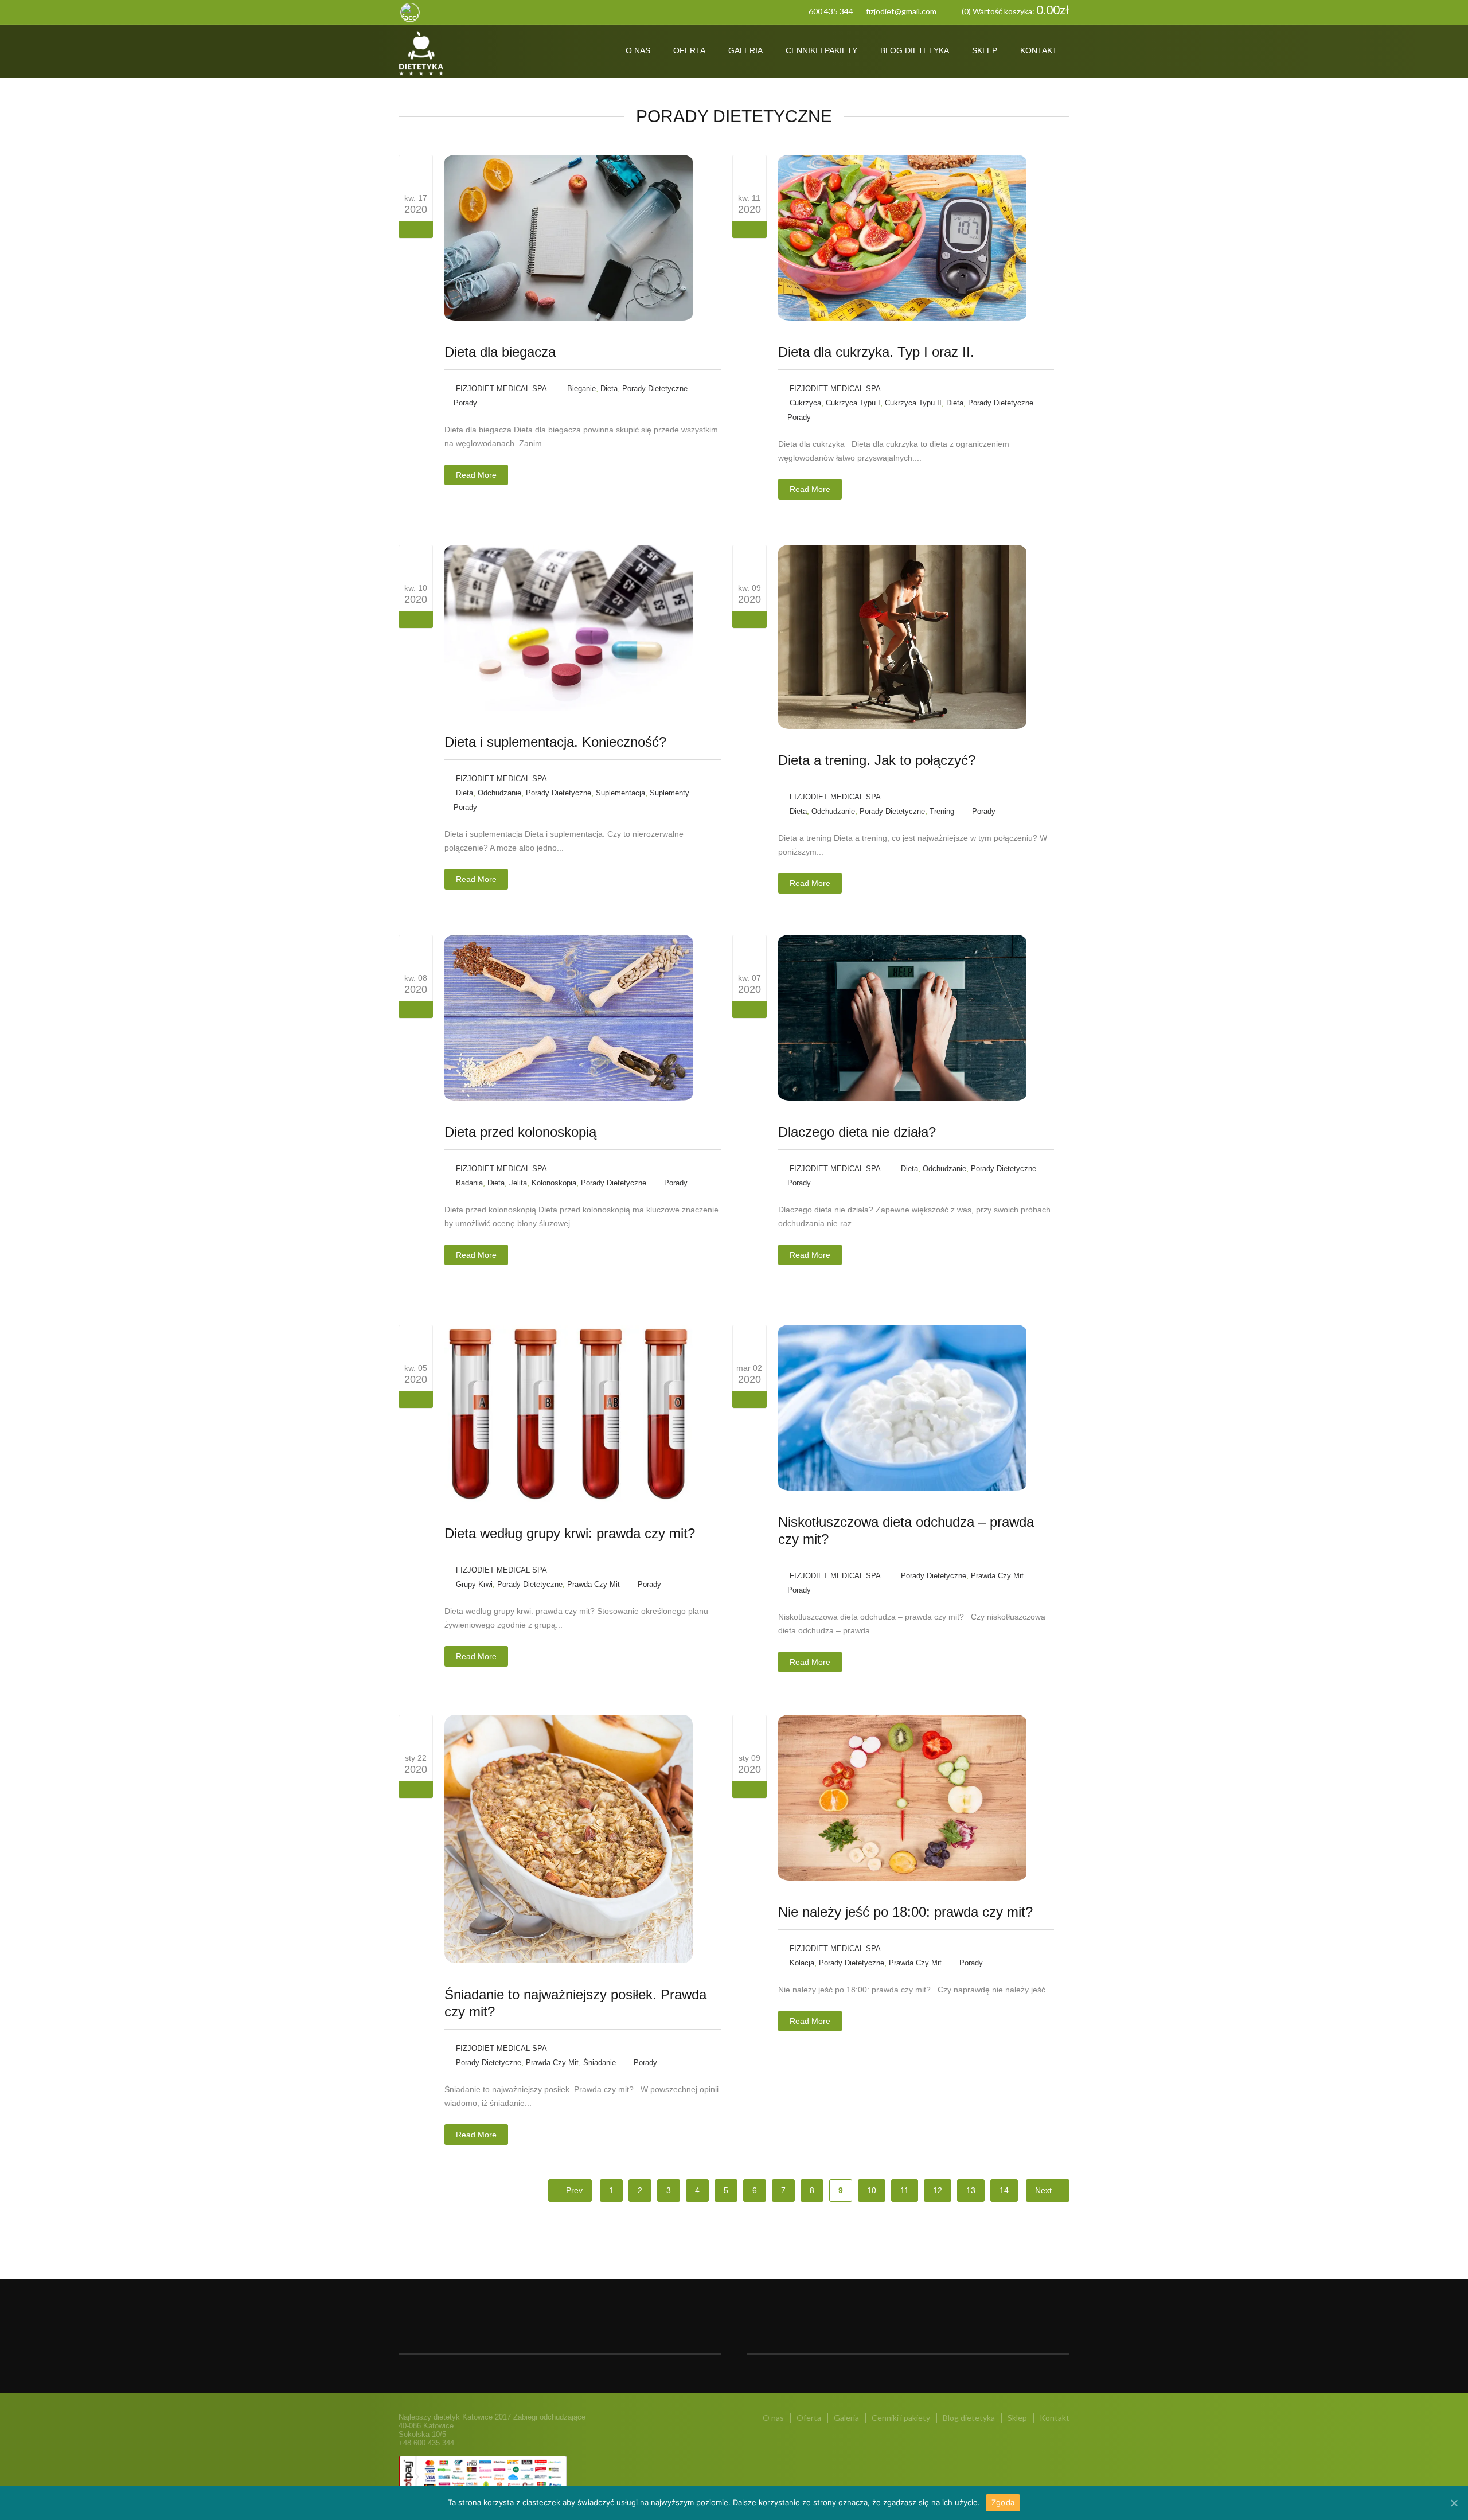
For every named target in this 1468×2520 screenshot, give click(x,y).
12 (938, 2190)
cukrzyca (805, 403)
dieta (609, 389)
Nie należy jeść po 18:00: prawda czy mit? (905, 1912)
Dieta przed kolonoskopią (520, 1132)
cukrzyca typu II (913, 403)
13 (971, 2190)
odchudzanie (499, 793)
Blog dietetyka (915, 50)
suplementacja (620, 793)
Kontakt (1039, 50)
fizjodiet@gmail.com (901, 11)
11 (905, 2190)
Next (1045, 2190)
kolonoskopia (554, 1183)
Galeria (745, 50)
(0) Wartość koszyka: (1015, 10)
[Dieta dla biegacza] (416, 170)
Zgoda (1003, 2502)
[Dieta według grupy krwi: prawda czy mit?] (416, 1340)
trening (942, 811)
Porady (465, 403)
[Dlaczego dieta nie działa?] (749, 950)
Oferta (689, 50)
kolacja (802, 1963)
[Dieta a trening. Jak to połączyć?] (749, 560)
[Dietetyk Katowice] (466, 54)
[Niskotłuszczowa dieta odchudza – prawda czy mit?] (749, 1340)
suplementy (669, 793)
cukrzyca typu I (853, 403)
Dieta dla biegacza (500, 352)
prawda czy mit (594, 1584)
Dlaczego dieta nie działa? (857, 1132)
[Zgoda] (1454, 2503)
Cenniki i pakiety (821, 50)
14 (1004, 2190)
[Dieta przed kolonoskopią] (416, 950)
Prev (573, 2190)
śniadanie (600, 2063)
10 (872, 2190)
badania (469, 1183)
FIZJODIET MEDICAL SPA (501, 389)
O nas (638, 50)
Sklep (985, 50)
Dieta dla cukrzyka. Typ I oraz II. (876, 352)
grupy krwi (474, 1584)
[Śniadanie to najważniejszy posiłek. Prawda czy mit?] (416, 1730)
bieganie (581, 389)
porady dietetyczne (655, 389)
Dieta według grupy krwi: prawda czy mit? (570, 1533)
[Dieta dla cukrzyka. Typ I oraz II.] (749, 170)
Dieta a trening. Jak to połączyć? (877, 760)
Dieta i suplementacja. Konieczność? (555, 742)
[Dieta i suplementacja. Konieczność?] (416, 560)
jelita (518, 1183)
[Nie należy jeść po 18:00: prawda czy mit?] (749, 1730)
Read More (476, 475)
